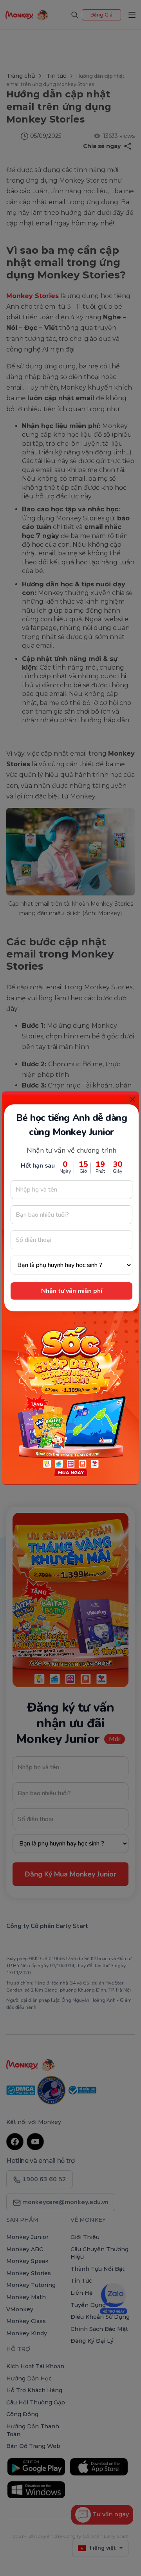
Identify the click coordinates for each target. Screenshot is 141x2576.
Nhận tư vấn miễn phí (72, 1291)
